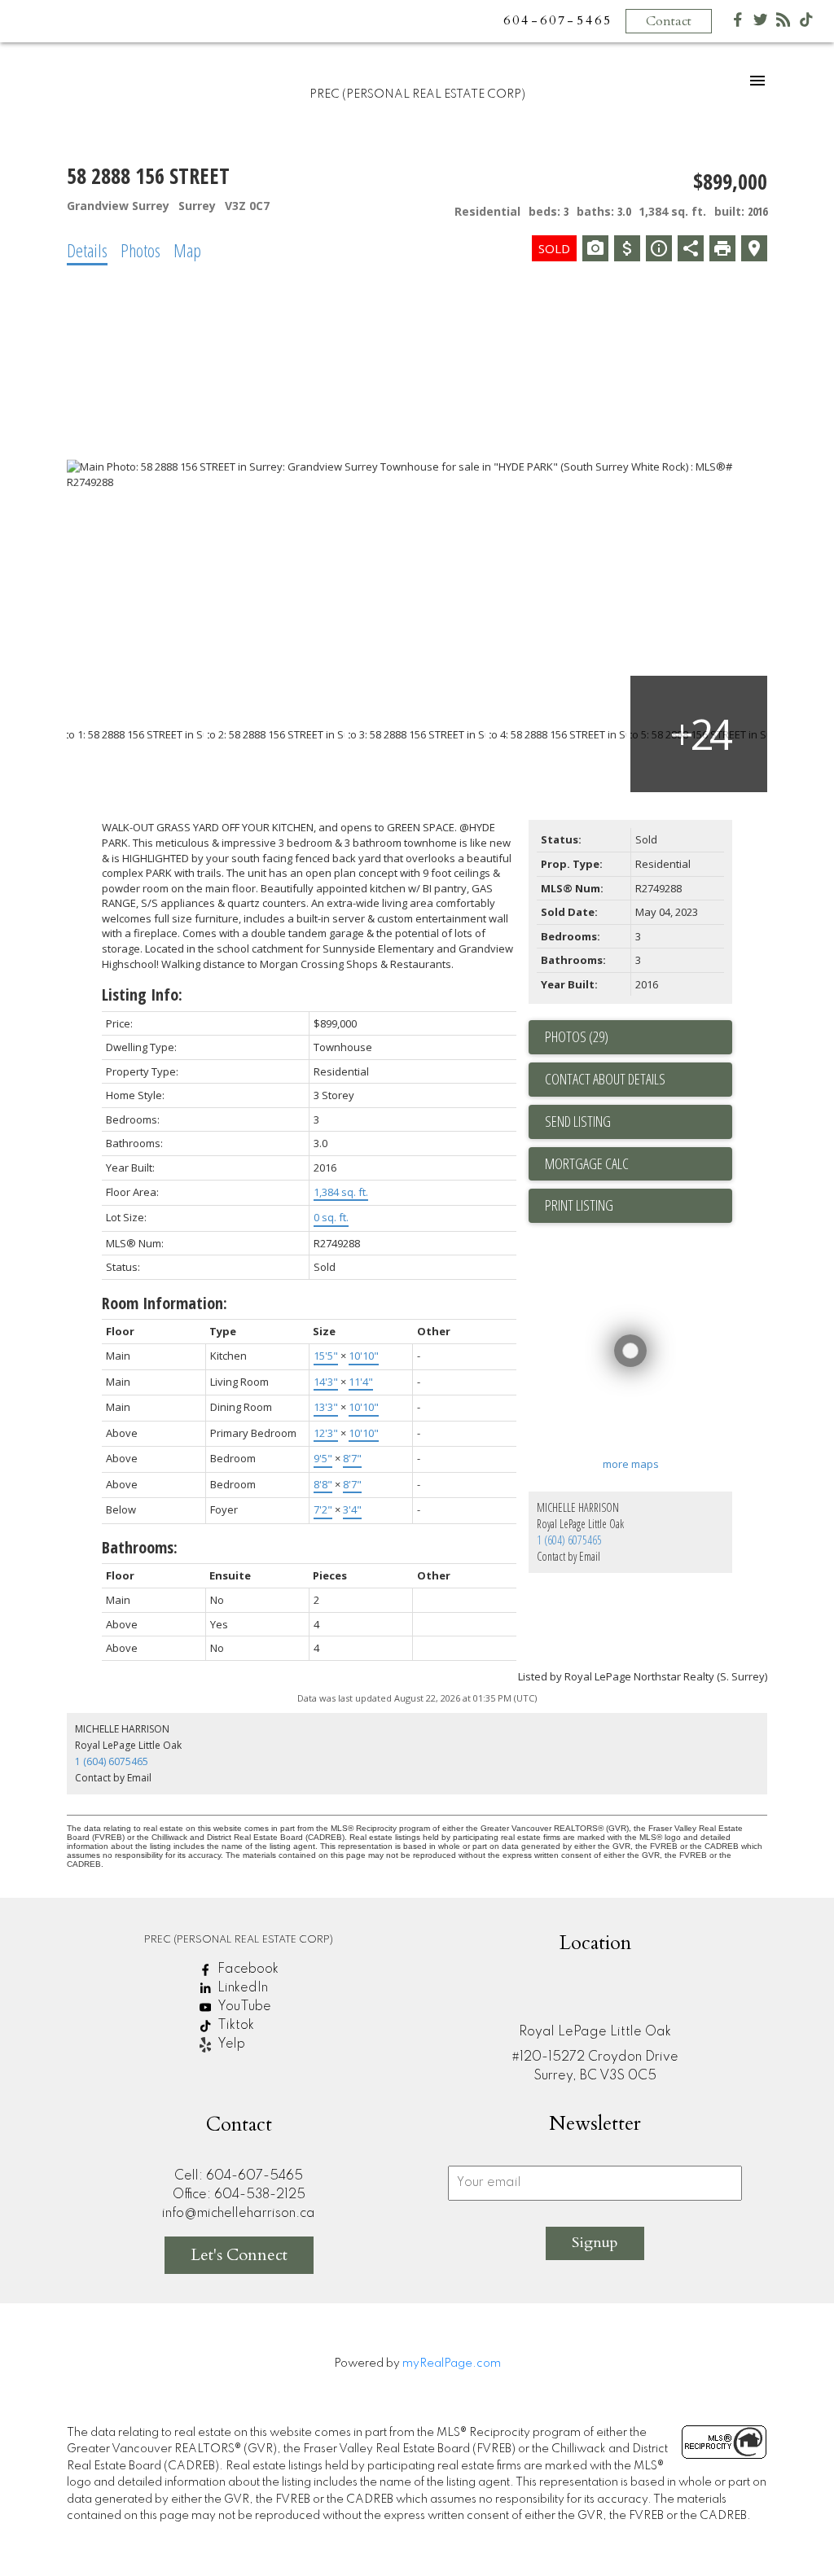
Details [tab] (87, 250)
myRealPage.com (452, 2364)
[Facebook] (738, 23)
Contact (669, 21)
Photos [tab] (140, 250)
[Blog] (784, 23)
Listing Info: (142, 994)
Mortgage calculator (639, 1164)
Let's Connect (239, 2255)
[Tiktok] (806, 23)
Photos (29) (577, 1036)
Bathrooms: (140, 1547)
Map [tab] (187, 250)
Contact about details (605, 1079)
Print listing (579, 1205)
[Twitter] (761, 23)
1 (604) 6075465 (569, 1540)
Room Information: (165, 1303)
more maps (631, 1464)
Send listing (578, 1121)
